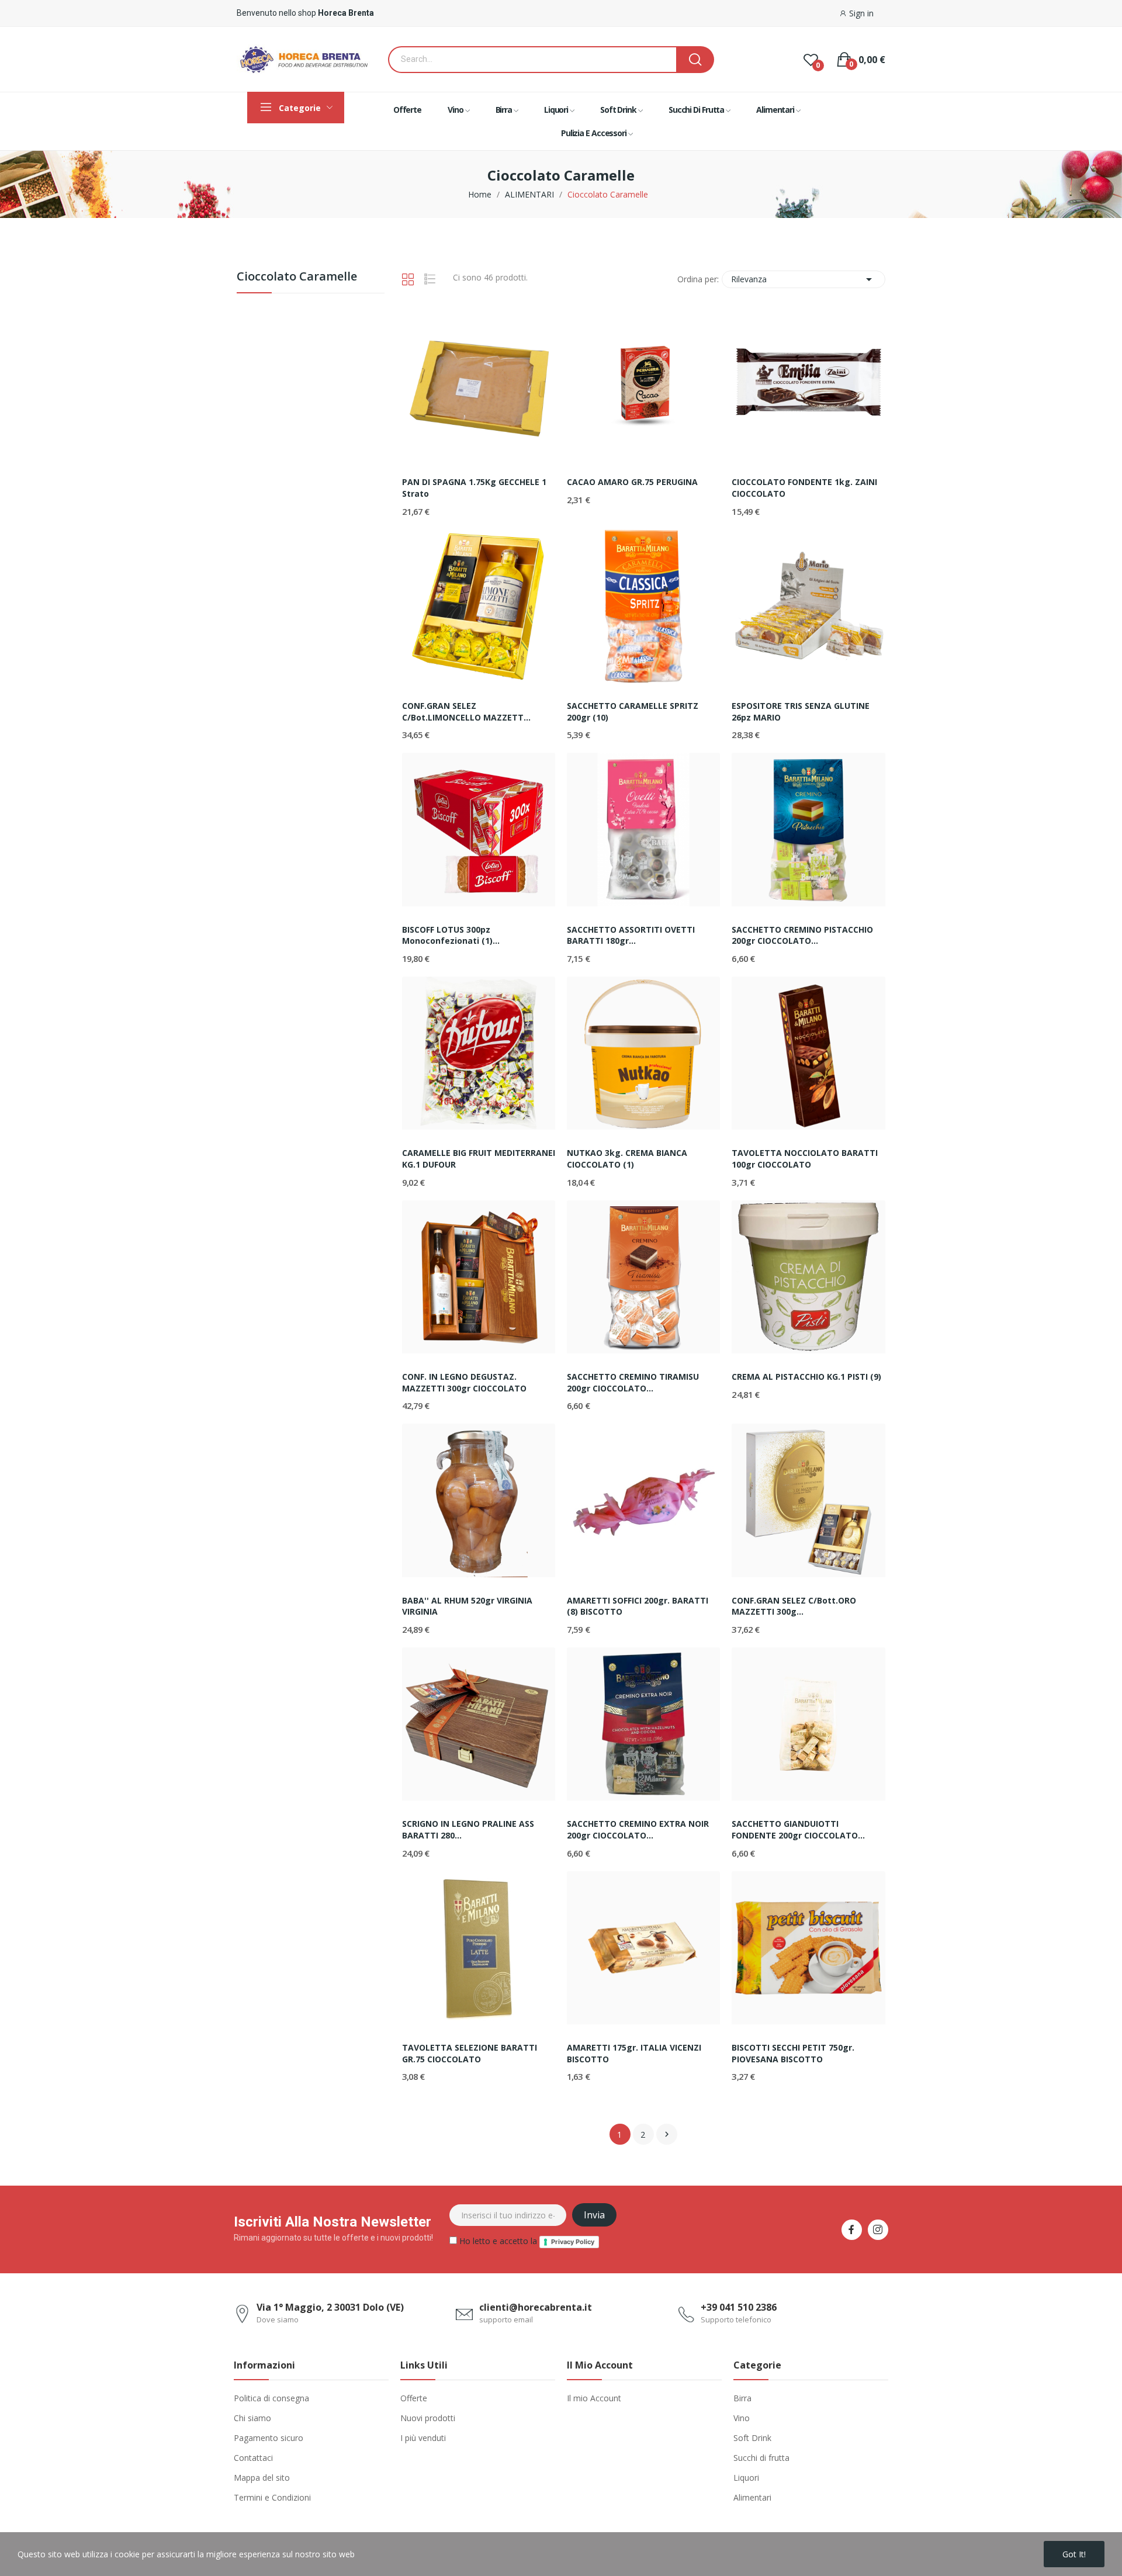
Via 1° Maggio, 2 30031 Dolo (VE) (330, 2307)
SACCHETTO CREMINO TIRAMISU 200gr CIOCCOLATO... (633, 1382)
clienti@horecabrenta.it (536, 2307)
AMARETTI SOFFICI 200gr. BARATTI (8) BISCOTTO (638, 1606)
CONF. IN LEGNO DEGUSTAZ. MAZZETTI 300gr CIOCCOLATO (464, 1382)
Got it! (1074, 2554)
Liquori (746, 2478)
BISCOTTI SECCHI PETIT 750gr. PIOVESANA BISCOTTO (793, 2053)
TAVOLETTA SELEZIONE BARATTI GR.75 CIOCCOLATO (470, 2053)
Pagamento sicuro (269, 2438)
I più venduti (423, 2438)
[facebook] (852, 2230)
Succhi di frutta (761, 2458)
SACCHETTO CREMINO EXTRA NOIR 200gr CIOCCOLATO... (638, 1829)
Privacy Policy (573, 2242)
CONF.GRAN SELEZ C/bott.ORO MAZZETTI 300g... (794, 1606)
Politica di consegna (271, 2398)
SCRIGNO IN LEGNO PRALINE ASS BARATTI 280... (468, 1829)
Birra (742, 2398)
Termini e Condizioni (272, 2497)
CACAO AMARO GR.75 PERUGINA (632, 482)
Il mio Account (594, 2398)
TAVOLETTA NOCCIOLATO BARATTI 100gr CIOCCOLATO (805, 1159)
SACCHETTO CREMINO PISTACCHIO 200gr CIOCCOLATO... (802, 935)
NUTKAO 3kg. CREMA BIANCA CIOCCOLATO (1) (627, 1159)
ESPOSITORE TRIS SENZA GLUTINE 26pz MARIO (801, 711)
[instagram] (878, 2230)
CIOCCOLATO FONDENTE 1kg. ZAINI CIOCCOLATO (804, 488)
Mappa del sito (262, 2478)
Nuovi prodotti (428, 2418)
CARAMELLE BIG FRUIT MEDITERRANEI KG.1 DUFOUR (479, 1159)
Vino (742, 2418)
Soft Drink (752, 2438)
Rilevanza (804, 279)
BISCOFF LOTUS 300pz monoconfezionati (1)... (451, 935)
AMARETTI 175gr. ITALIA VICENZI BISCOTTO (634, 2053)
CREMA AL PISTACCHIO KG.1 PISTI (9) (806, 1377)
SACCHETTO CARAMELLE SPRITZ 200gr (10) (633, 711)
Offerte (414, 2398)
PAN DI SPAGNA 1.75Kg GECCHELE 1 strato (474, 488)
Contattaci (253, 2458)
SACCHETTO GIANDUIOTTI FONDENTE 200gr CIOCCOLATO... (798, 1829)
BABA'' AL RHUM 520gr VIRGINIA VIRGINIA (467, 1606)
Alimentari (752, 2497)
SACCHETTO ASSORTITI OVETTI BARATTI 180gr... (631, 935)
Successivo (667, 2134)
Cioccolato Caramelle (297, 277)
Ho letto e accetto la (526, 2241)
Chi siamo (252, 2418)
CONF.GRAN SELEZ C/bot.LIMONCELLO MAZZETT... (466, 711)
